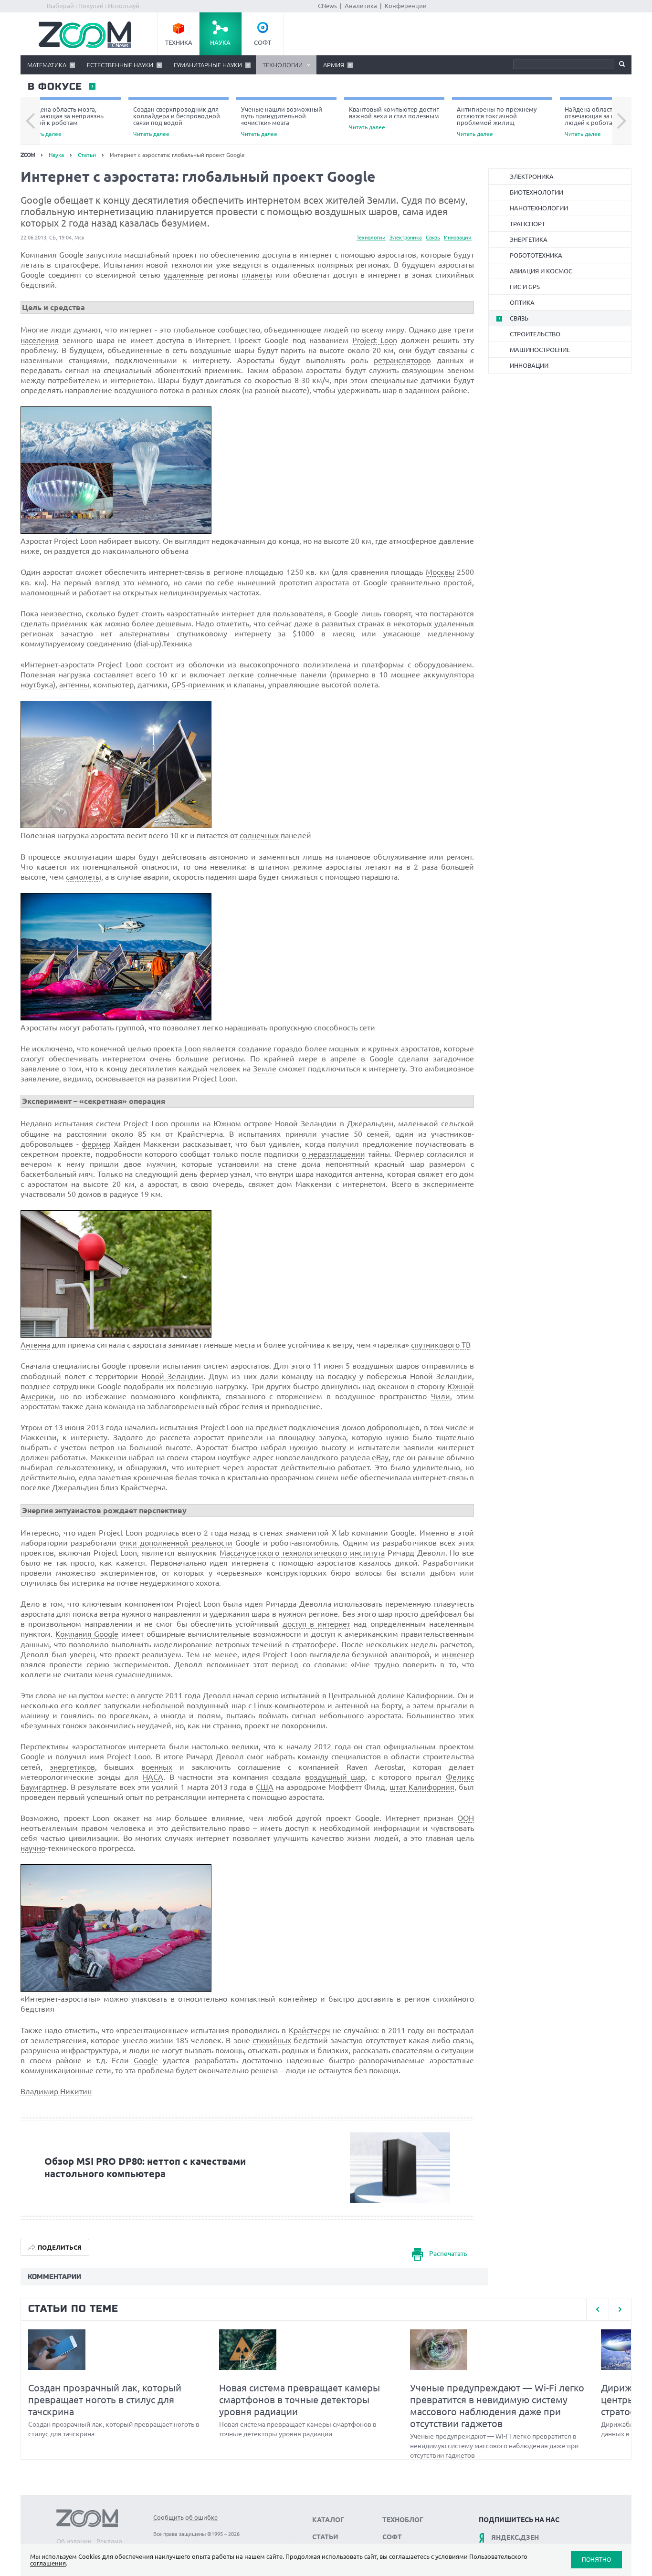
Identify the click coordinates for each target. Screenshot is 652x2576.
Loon (193, 1049)
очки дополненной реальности (176, 1543)
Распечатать (448, 2254)
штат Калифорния (422, 1787)
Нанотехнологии (539, 208)
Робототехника (536, 255)
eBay (380, 1457)
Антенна (35, 1345)
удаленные (184, 275)
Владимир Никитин (56, 2091)
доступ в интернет (317, 1624)
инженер (458, 1654)
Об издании (74, 2541)
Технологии (283, 65)
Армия (334, 65)
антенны (74, 685)
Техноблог (403, 2520)
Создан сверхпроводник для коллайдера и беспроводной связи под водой (177, 121)
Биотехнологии (536, 192)
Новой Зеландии (172, 1376)
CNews (327, 6)
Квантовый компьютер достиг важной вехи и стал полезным (394, 118)
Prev (30, 121)
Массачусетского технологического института (302, 1553)
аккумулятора (449, 675)
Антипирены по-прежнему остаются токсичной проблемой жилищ (497, 121)
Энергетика (529, 239)
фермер (96, 1144)
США (265, 1787)
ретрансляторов (402, 360)
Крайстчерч (310, 2030)
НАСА (153, 1777)
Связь (433, 238)
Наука (220, 42)
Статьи (87, 155)
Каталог (328, 2520)
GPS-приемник (198, 685)
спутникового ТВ (441, 1345)
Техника (179, 42)
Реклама (109, 2541)
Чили (441, 1396)
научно (33, 1848)
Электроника (406, 238)
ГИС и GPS (525, 287)
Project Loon (375, 340)
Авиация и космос (541, 271)
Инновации (458, 238)
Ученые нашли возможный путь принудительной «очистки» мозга (282, 121)
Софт (263, 42)
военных (157, 1767)
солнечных (259, 835)
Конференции (406, 6)
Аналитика (361, 6)
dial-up (147, 644)
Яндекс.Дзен (515, 2537)
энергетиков (72, 1767)
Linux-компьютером (289, 1705)
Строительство (535, 334)
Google (146, 2060)
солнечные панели (292, 675)
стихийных (272, 2040)
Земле (265, 1069)
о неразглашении (333, 1154)
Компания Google (87, 1634)
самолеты (84, 877)
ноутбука (37, 685)
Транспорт (527, 224)
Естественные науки (120, 65)
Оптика (522, 302)
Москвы (440, 572)
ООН (466, 1818)
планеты (257, 275)
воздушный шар (335, 1777)
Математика (47, 65)
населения (40, 340)
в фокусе (54, 87)
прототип (296, 582)
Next (622, 121)
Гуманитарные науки (208, 65)
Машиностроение (540, 350)
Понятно (596, 2560)
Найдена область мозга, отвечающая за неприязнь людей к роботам (64, 121)
